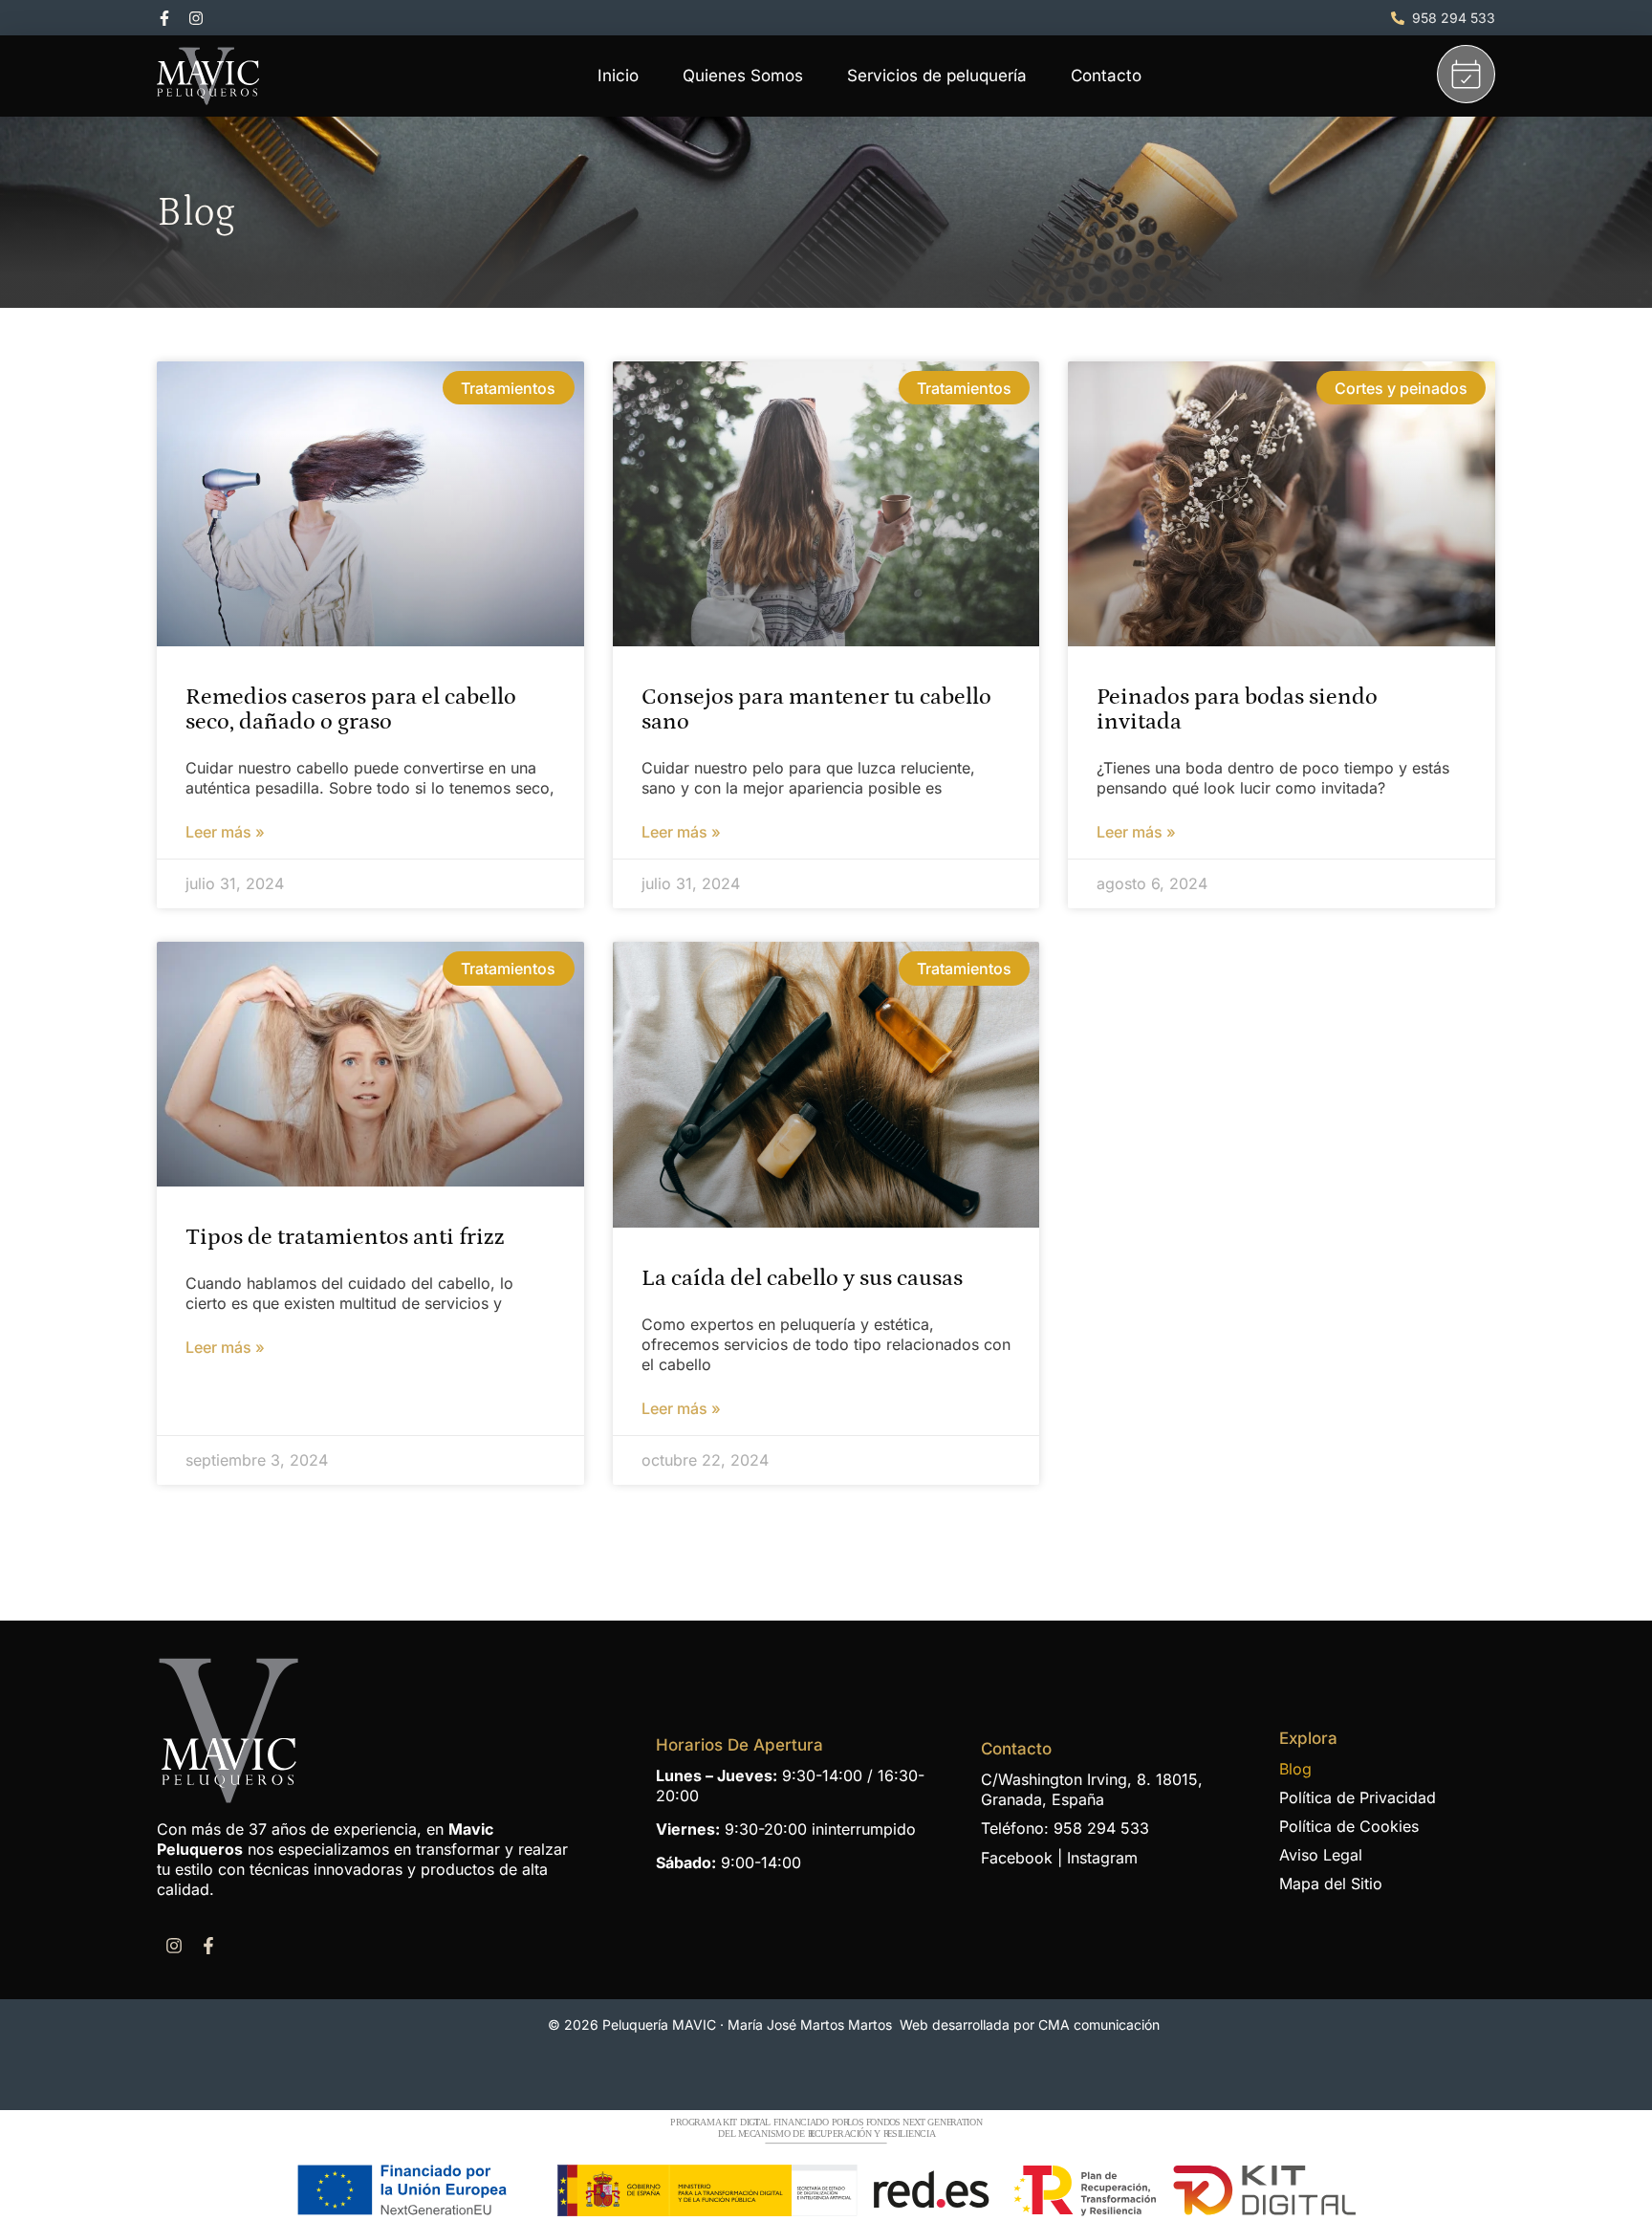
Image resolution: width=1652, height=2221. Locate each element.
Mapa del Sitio (1331, 1883)
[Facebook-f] (164, 18)
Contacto (1106, 76)
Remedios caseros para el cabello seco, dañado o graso (351, 709)
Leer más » (225, 832)
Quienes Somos (743, 76)
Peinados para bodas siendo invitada (1237, 709)
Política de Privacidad (1358, 1797)
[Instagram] (196, 18)
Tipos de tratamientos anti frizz (345, 1237)
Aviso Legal (1321, 1855)
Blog (1295, 1769)
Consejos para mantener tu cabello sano (816, 709)
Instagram (1102, 1858)
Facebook (1017, 1858)
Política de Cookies (1349, 1826)
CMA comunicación (1099, 2025)
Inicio (618, 76)
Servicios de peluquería (937, 76)
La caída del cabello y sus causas (802, 1278)
